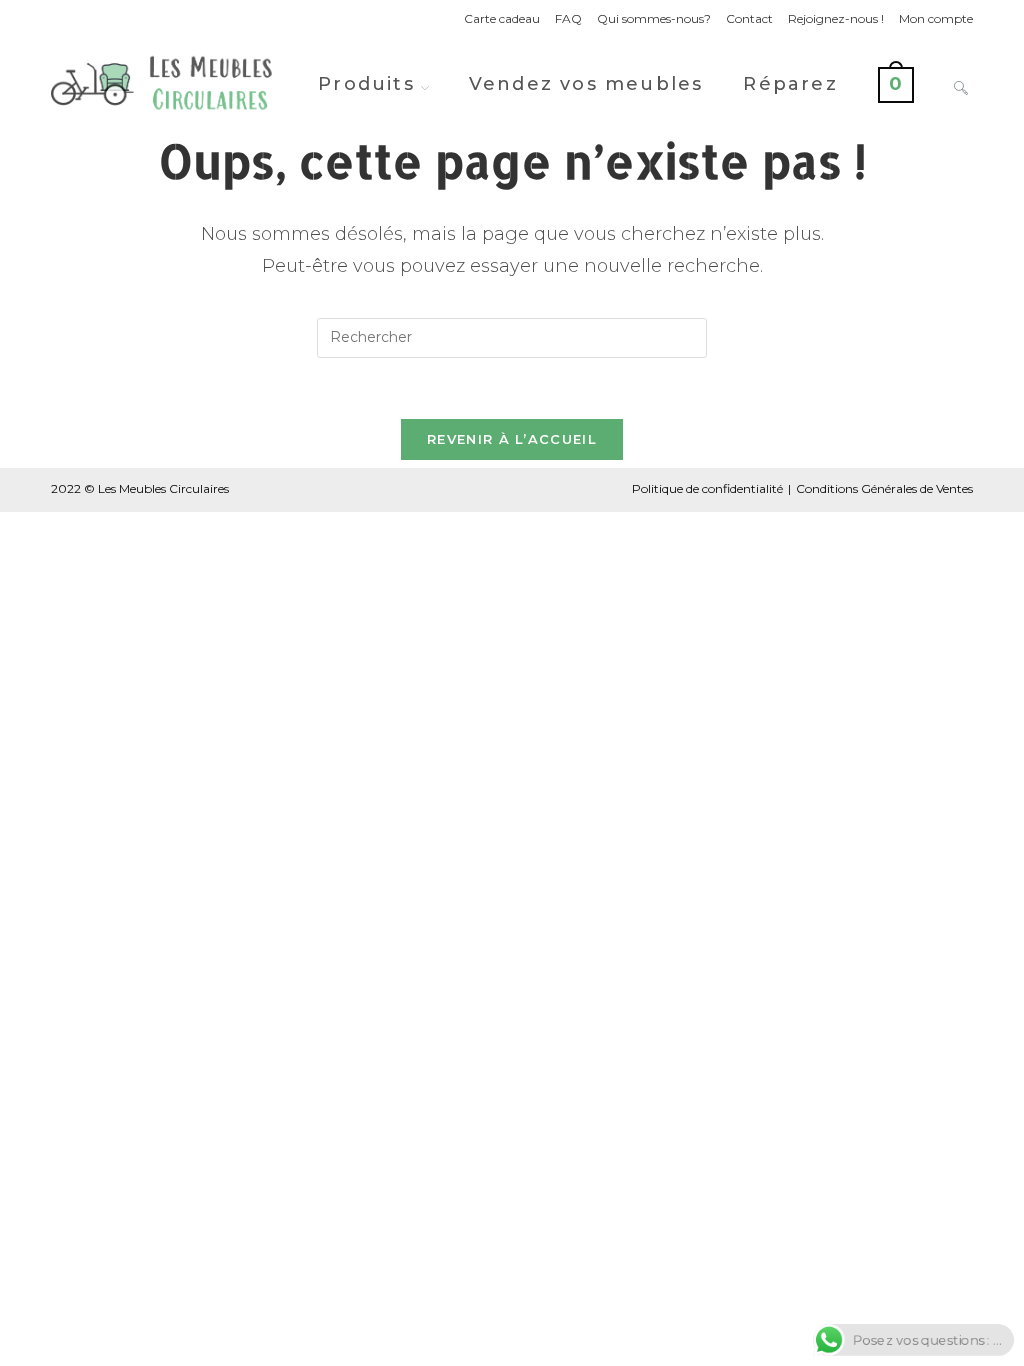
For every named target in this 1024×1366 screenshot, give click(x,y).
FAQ (568, 18)
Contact (749, 18)
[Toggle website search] (961, 84)
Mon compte (936, 18)
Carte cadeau (502, 18)
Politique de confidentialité (707, 488)
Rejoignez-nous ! (836, 18)
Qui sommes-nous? (654, 18)
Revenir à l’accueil (512, 439)
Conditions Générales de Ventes (884, 488)
